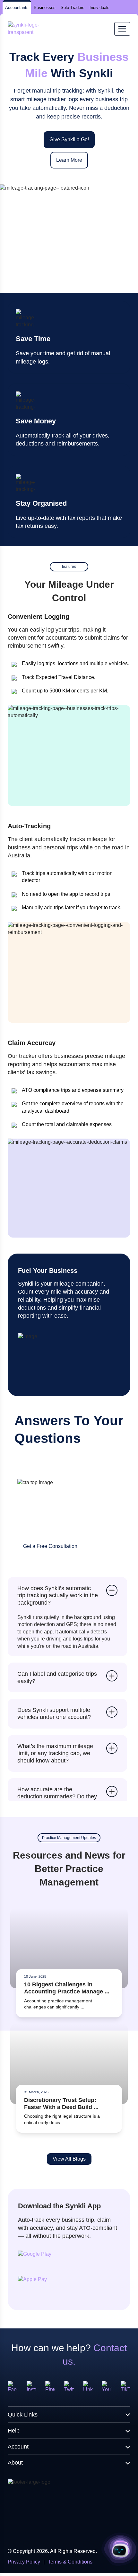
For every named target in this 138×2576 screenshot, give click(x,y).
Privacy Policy (24, 2562)
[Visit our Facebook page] (13, 2386)
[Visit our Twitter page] (69, 2386)
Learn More (69, 160)
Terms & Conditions (70, 2562)
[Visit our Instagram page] (31, 2386)
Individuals (99, 8)
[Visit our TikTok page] (125, 2386)
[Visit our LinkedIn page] (88, 2386)
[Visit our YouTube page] (107, 2386)
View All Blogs (69, 2159)
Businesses (45, 8)
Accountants (17, 8)
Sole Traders (73, 8)
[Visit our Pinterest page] (50, 2386)
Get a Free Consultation (50, 1546)
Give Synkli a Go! (69, 139)
